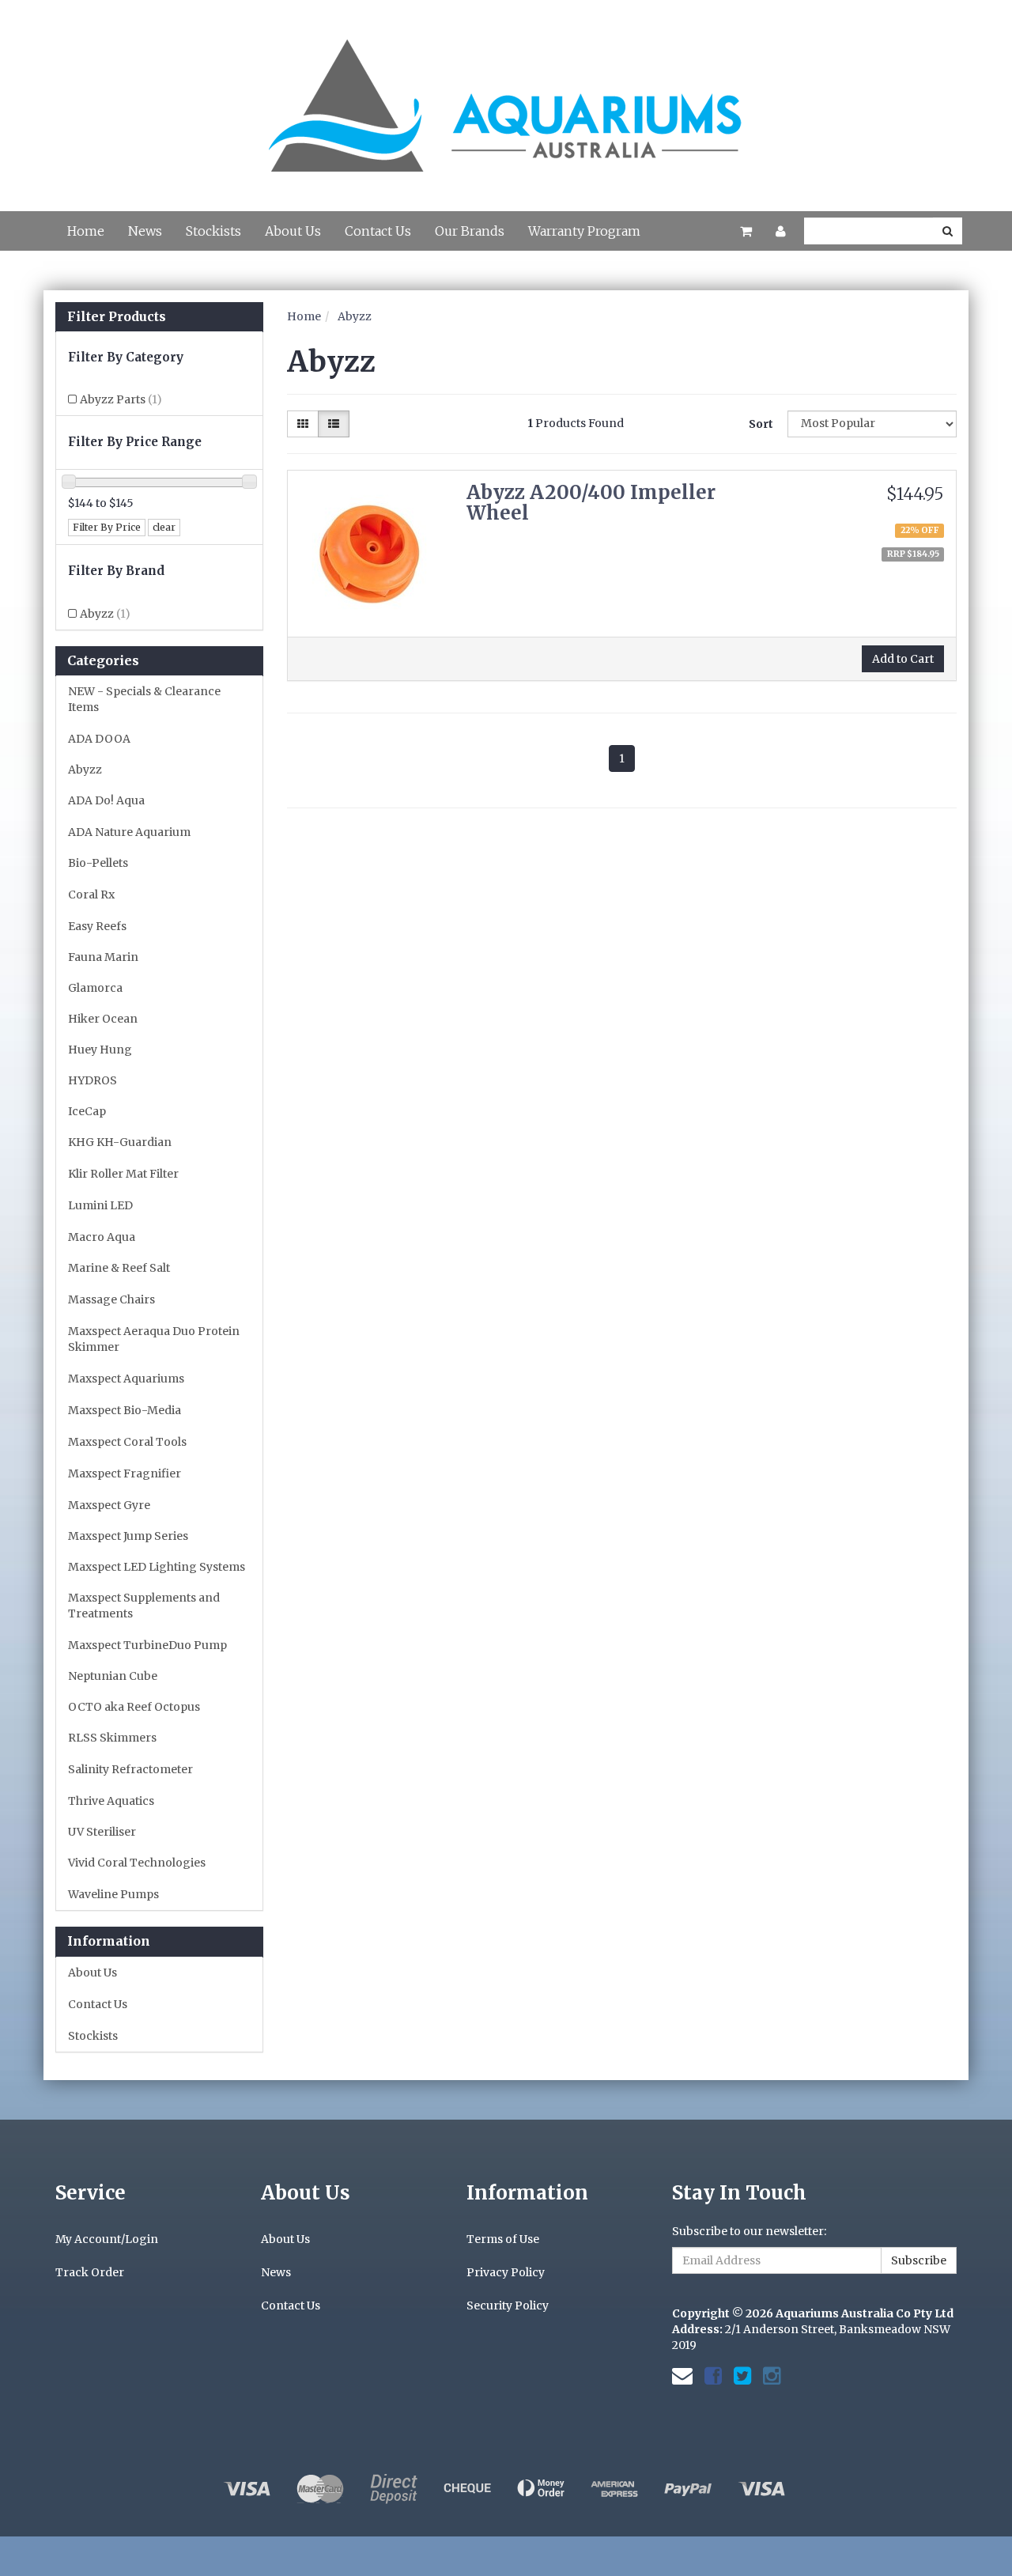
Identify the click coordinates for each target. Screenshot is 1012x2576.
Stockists (213, 231)
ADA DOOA (99, 739)
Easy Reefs (97, 926)
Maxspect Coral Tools (127, 1442)
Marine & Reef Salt (119, 1268)
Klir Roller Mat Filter (123, 1174)
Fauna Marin (103, 957)
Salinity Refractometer (130, 1769)
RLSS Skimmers (112, 1738)
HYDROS (93, 1080)
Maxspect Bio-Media (125, 1410)
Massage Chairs (111, 1299)
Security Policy (508, 2306)
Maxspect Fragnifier (125, 1473)
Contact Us (378, 231)
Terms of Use (503, 2239)
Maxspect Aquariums (126, 1379)
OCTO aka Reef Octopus (134, 1707)
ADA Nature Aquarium (129, 832)
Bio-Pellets (98, 863)
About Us (293, 231)
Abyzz (105, 614)
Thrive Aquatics (111, 1801)
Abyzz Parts (121, 399)
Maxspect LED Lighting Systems (157, 1567)
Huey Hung (100, 1050)
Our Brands (470, 231)
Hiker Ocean (103, 1019)
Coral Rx (91, 895)
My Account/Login (107, 2239)
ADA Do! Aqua (106, 800)
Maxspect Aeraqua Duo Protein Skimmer (154, 1339)
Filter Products (117, 317)
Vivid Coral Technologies (137, 1863)
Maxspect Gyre (109, 1505)
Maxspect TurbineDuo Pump (147, 1645)
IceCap (87, 1111)
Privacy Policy (506, 2272)
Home (86, 231)
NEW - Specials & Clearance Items (144, 699)
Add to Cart (903, 659)
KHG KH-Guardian (120, 1142)
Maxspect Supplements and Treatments (144, 1606)
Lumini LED (100, 1205)
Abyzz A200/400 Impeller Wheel (591, 503)
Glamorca (95, 988)
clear (164, 527)
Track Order (90, 2272)
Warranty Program (584, 231)
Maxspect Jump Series (128, 1536)
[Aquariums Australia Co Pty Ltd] (506, 96)
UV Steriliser (102, 1832)
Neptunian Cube (113, 1676)
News (145, 231)
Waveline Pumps (113, 1894)
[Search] (948, 231)
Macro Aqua (102, 1237)
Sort (761, 424)
